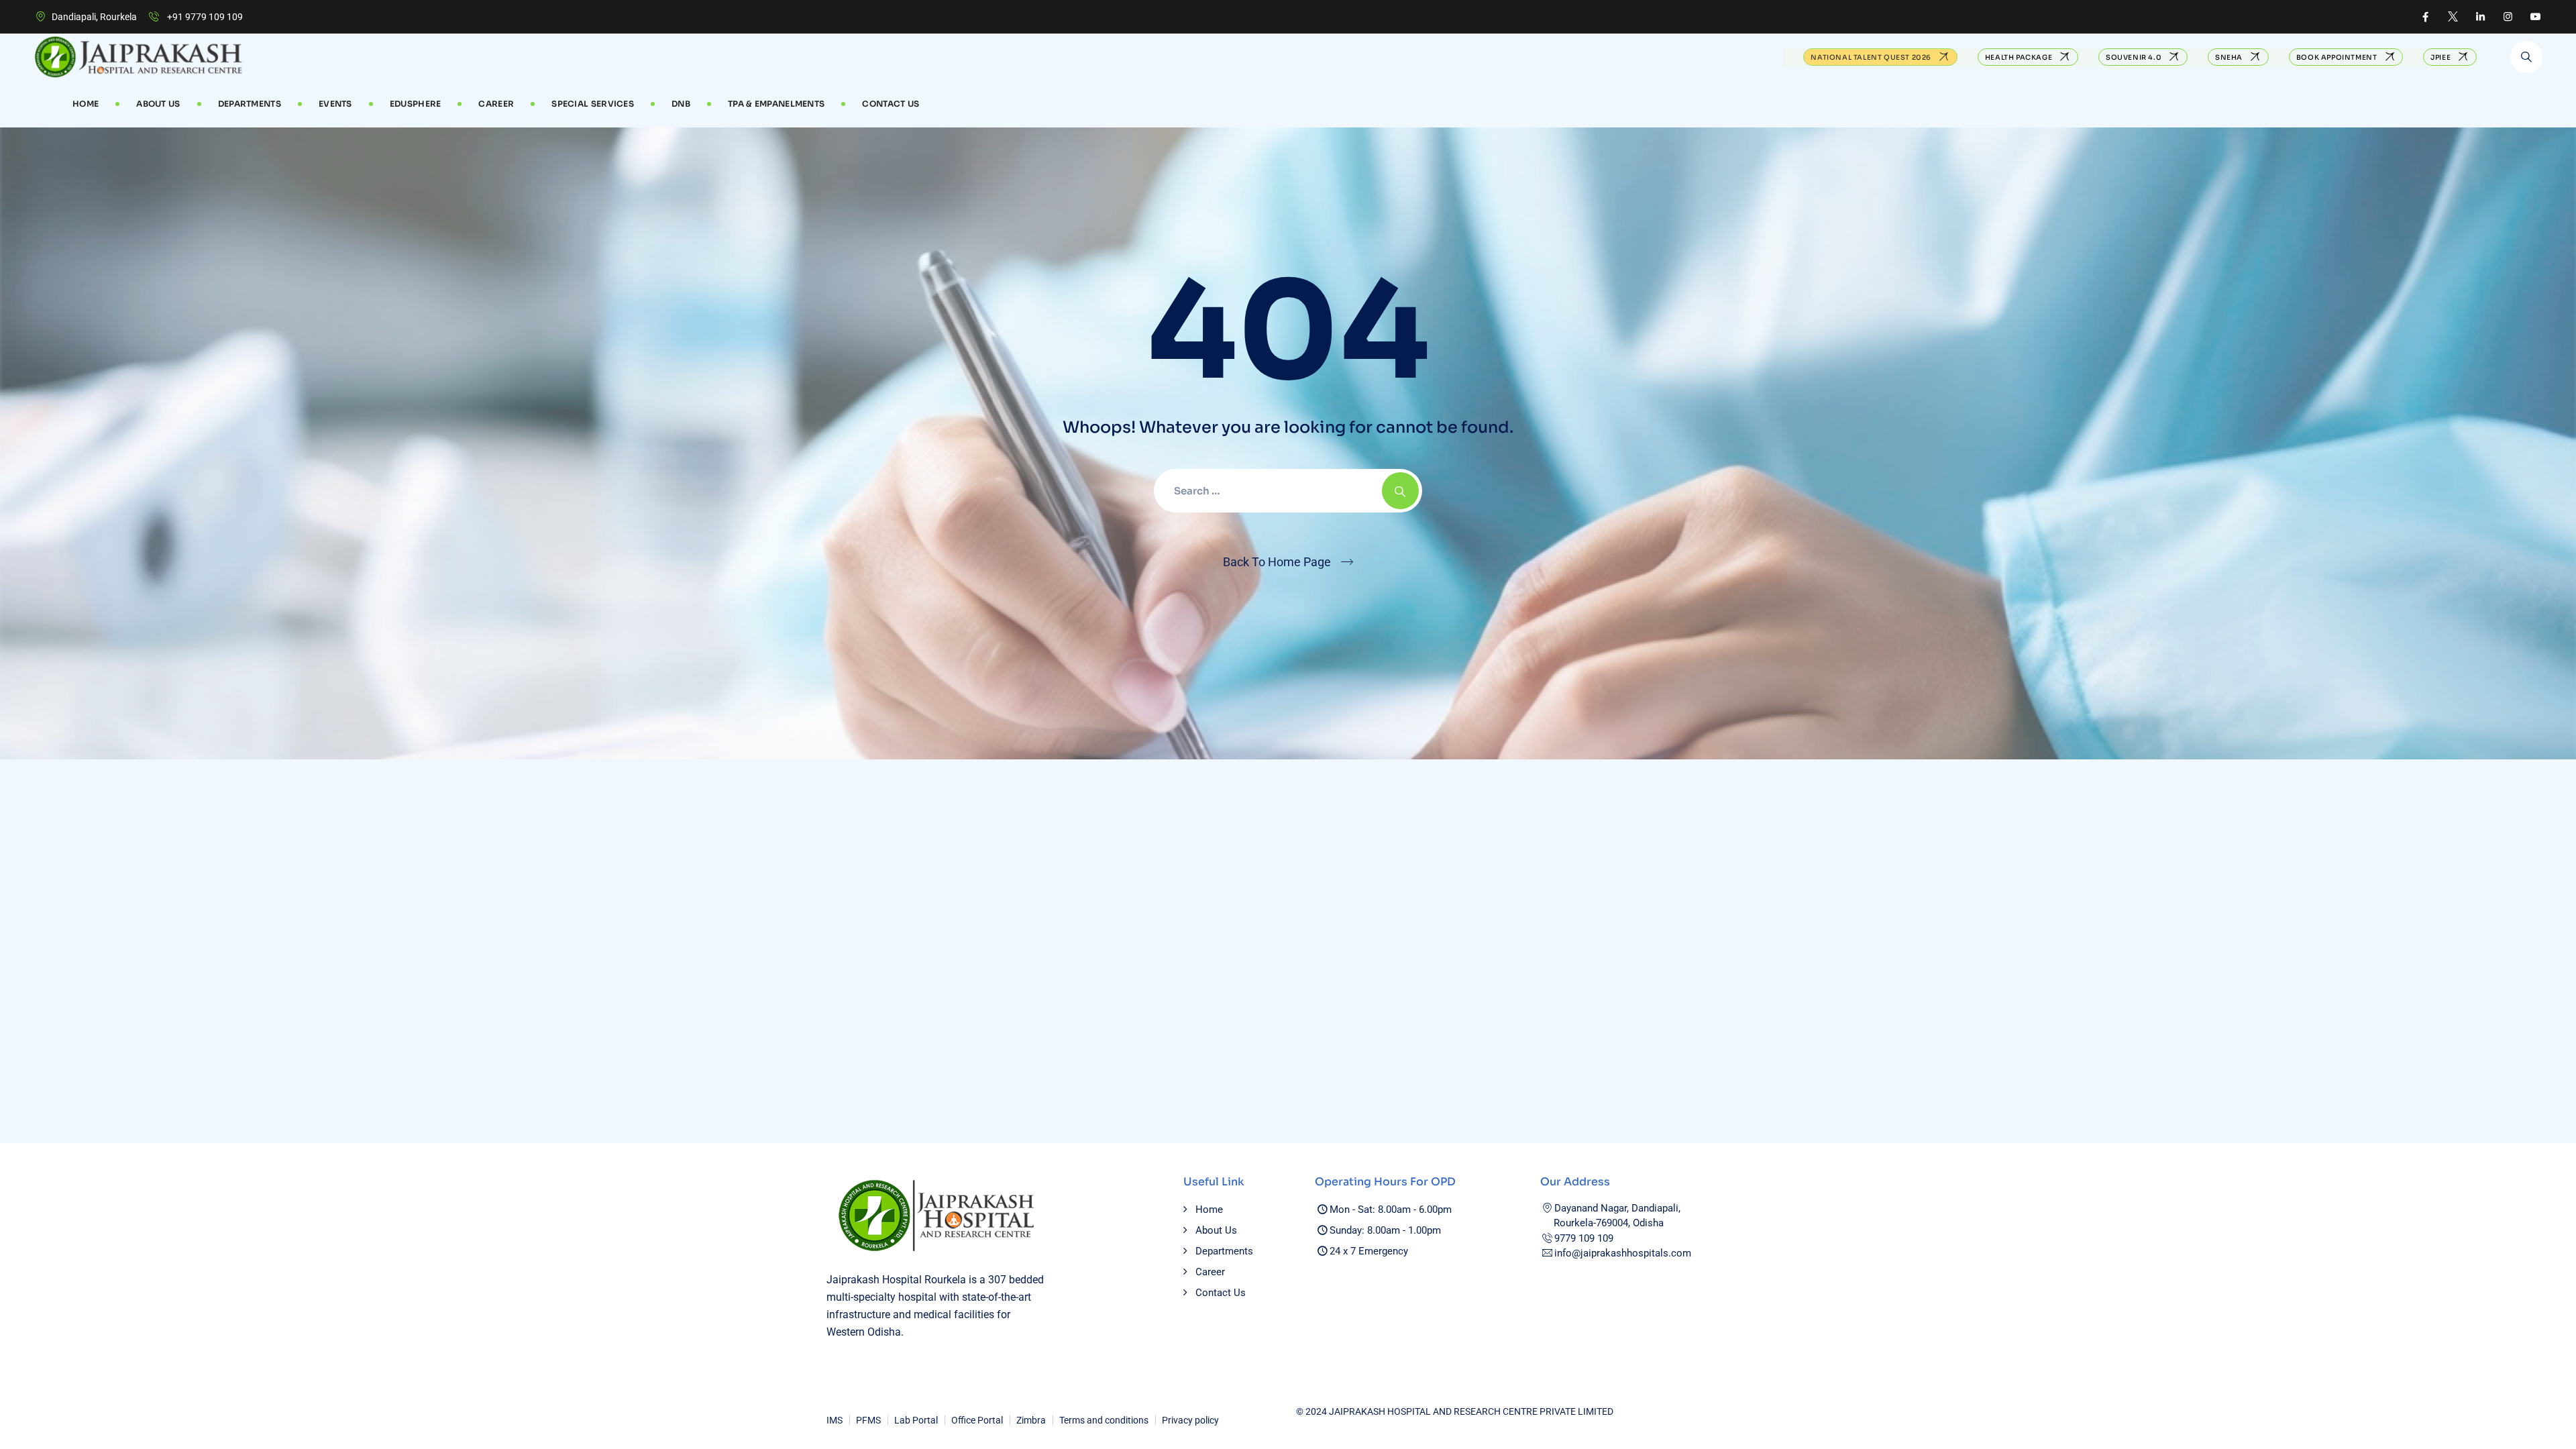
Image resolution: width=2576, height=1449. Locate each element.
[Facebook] (2425, 17)
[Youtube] (2535, 17)
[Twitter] (2453, 17)
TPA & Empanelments (776, 104)
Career (1210, 1272)
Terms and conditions (1104, 1420)
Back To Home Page (1277, 562)
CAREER (496, 104)
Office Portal (977, 1420)
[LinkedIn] (2480, 17)
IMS (835, 1420)
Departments (250, 104)
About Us (158, 104)
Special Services (593, 104)
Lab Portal (916, 1420)
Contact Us (891, 104)
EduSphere (416, 104)
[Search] (2526, 57)
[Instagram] (2508, 17)
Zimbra (1031, 1420)
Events (335, 104)
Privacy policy (1190, 1420)
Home (86, 104)
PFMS (868, 1420)
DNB (681, 104)
